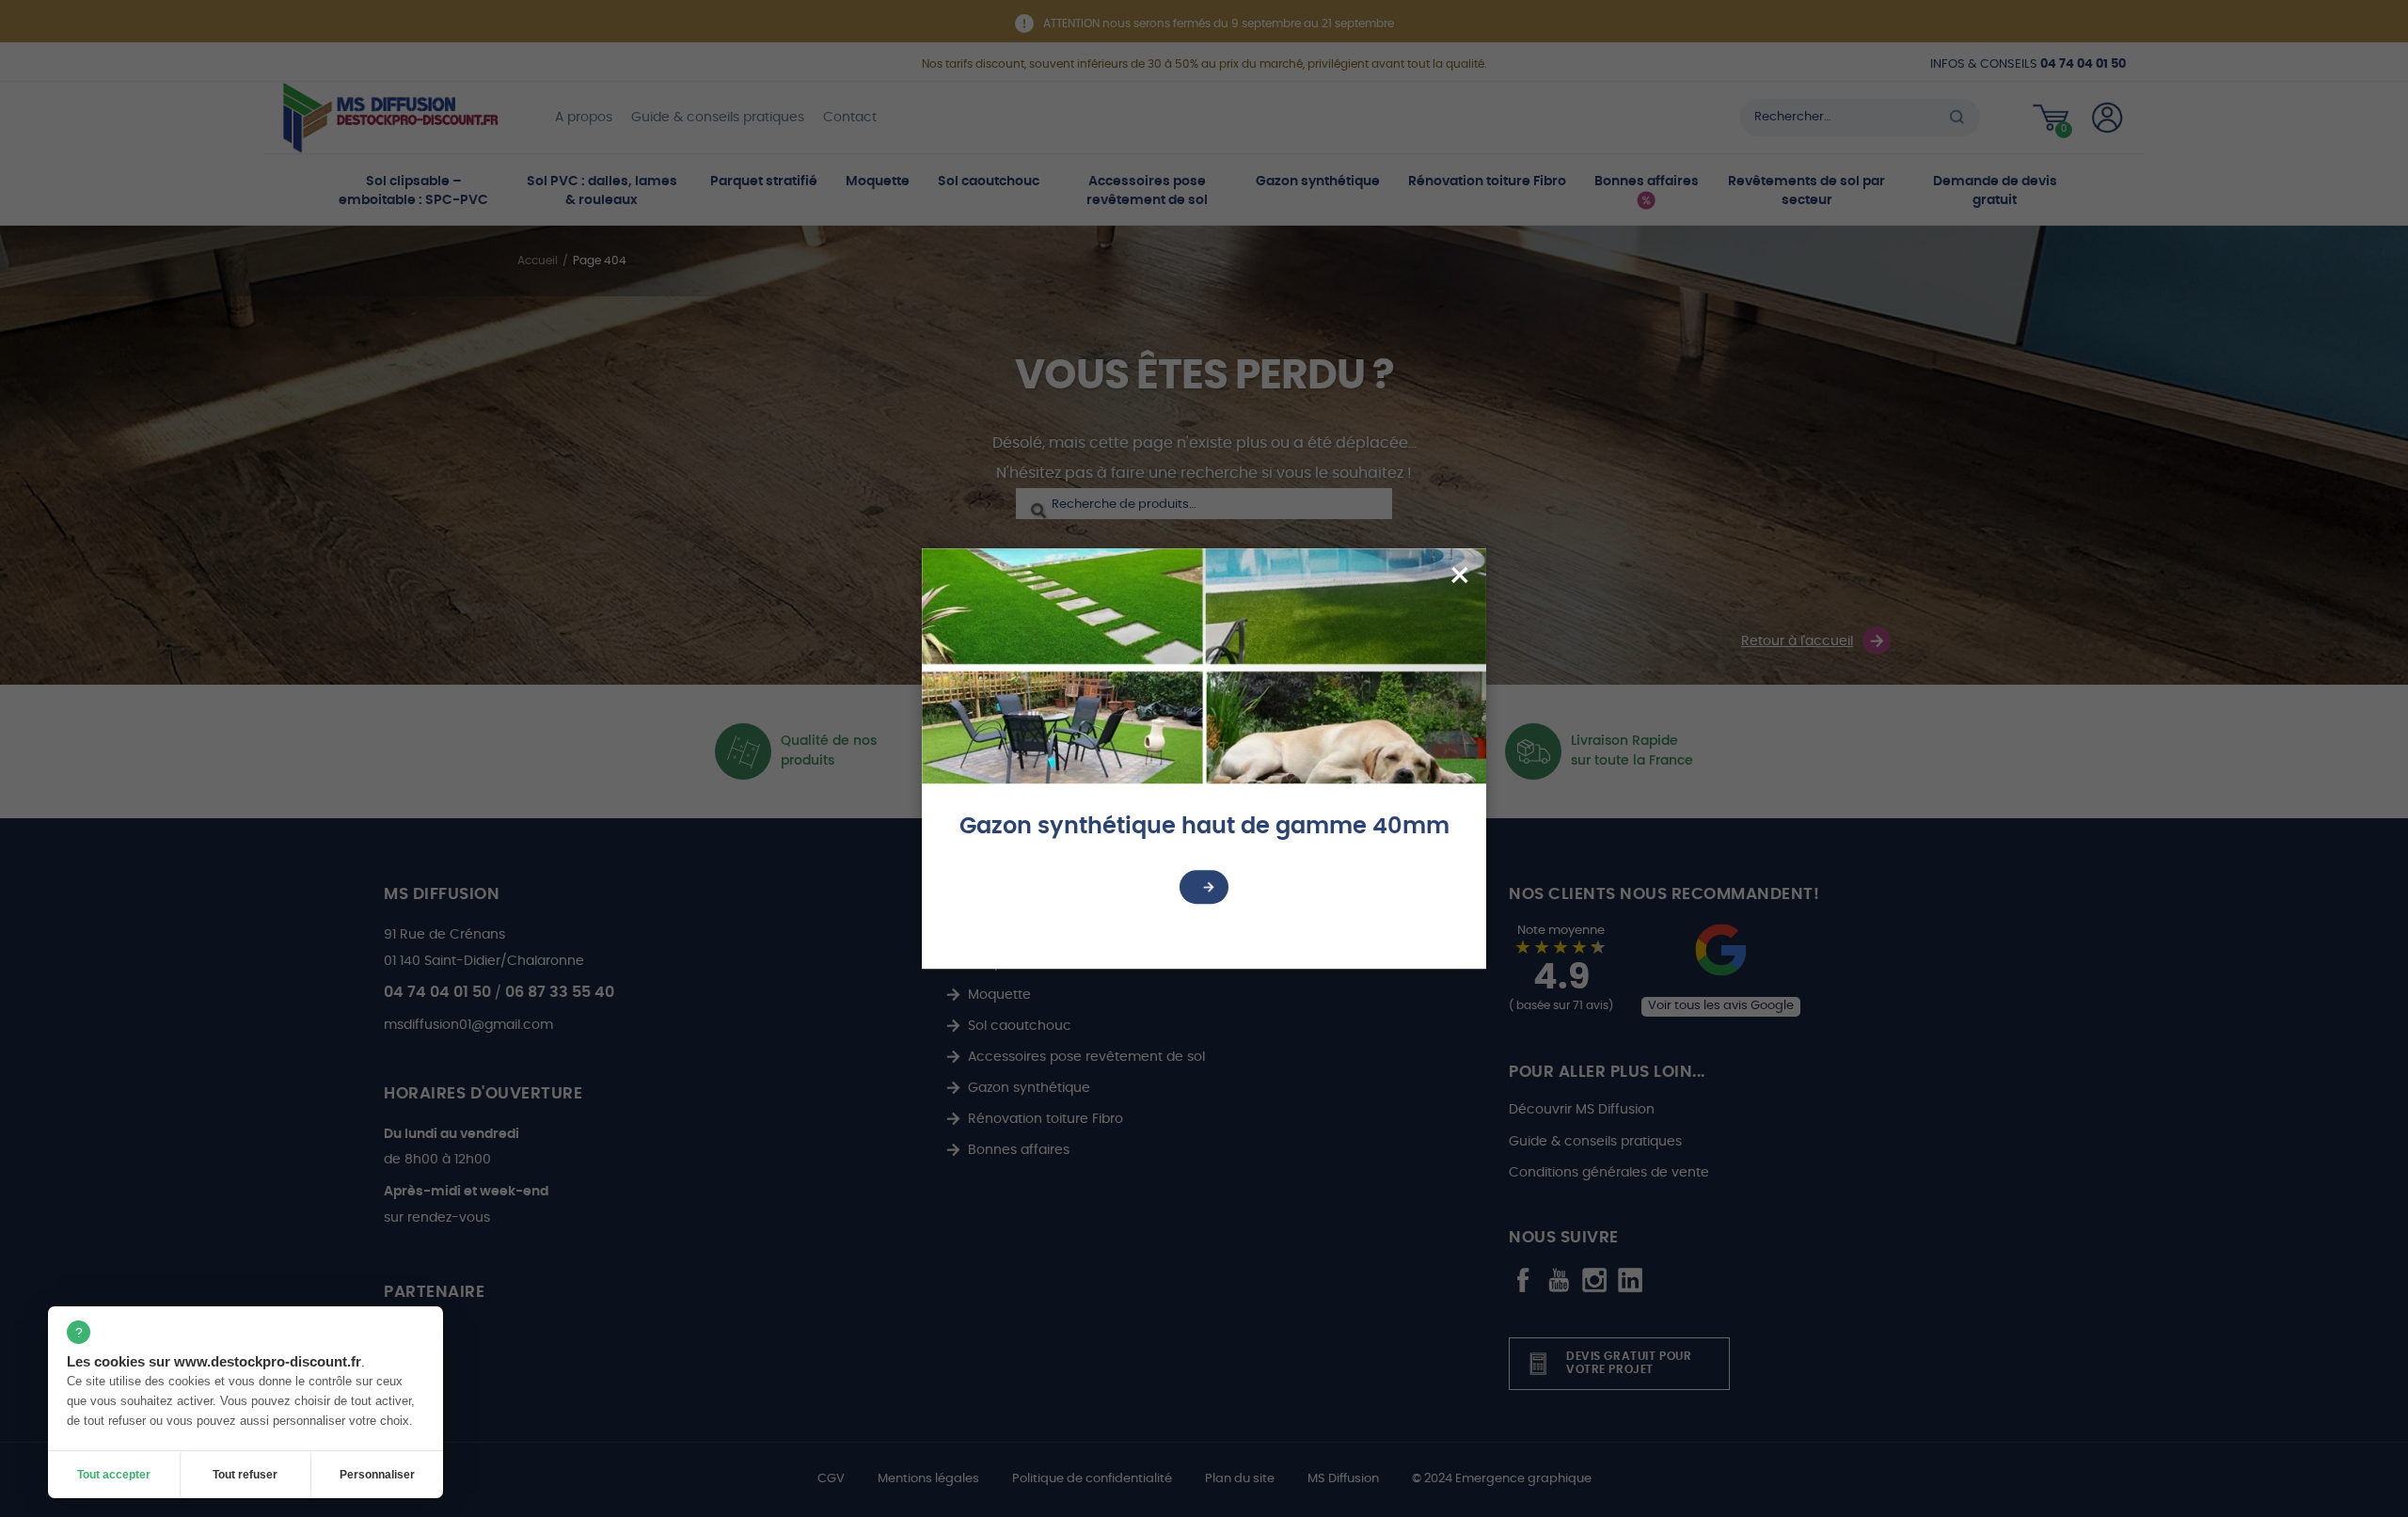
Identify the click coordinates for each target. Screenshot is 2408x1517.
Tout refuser (245, 1475)
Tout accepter (114, 1475)
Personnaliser (377, 1475)
